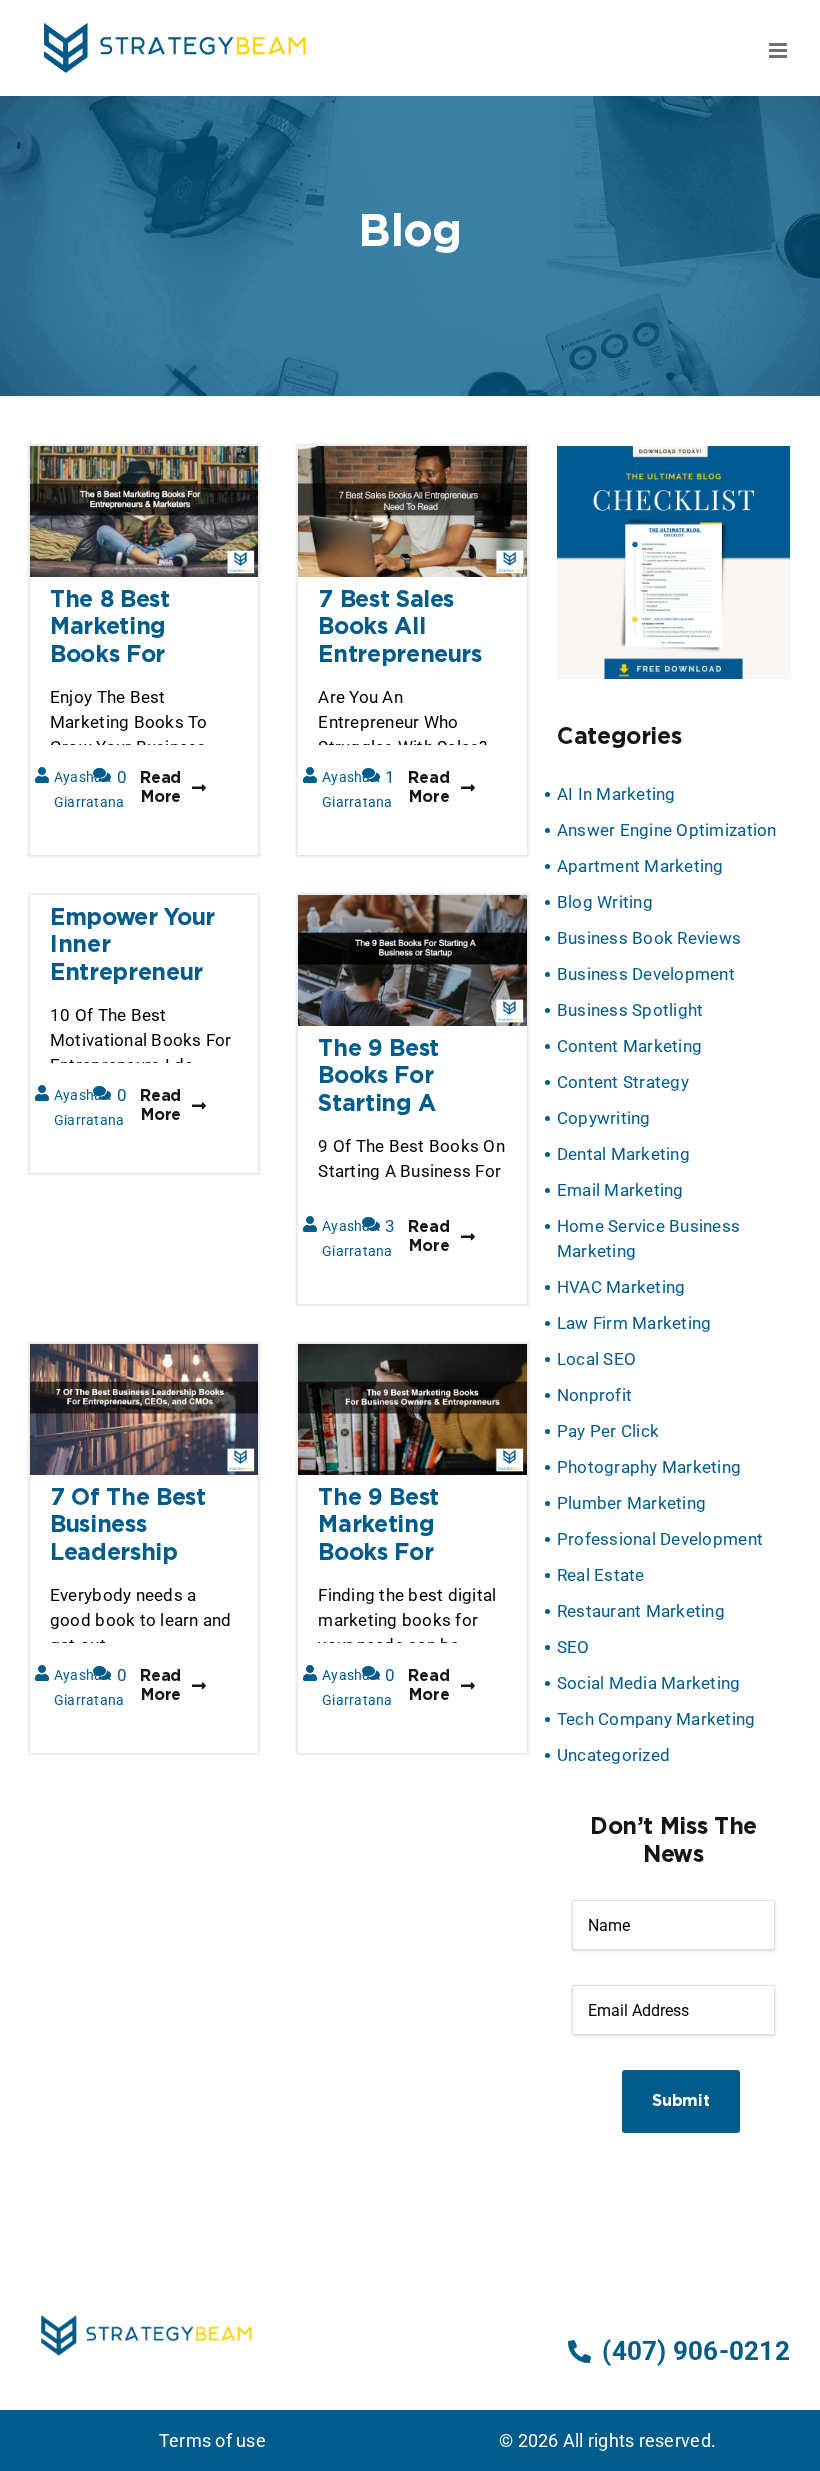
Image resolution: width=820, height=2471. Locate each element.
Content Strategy (623, 1082)
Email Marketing (620, 1190)
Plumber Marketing (631, 1503)
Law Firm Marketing (634, 1323)
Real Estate (601, 1575)
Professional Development (660, 1539)
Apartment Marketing (640, 866)
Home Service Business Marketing (648, 1238)
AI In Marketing (616, 794)
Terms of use (212, 2440)
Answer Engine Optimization (667, 830)
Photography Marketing (649, 1467)
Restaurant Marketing (641, 1611)
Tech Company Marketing (656, 1719)
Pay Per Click (608, 1431)
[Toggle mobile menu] (779, 50)
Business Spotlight (630, 1010)
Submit (681, 2101)
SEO (573, 1647)
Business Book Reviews (649, 938)
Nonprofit (594, 1395)
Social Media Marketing (649, 1683)
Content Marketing (629, 1046)
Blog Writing (605, 902)
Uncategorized (613, 1755)
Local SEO (596, 1359)
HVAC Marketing (621, 1287)
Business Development (646, 974)
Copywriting (604, 1118)
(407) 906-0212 (696, 2351)
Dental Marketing (623, 1154)
